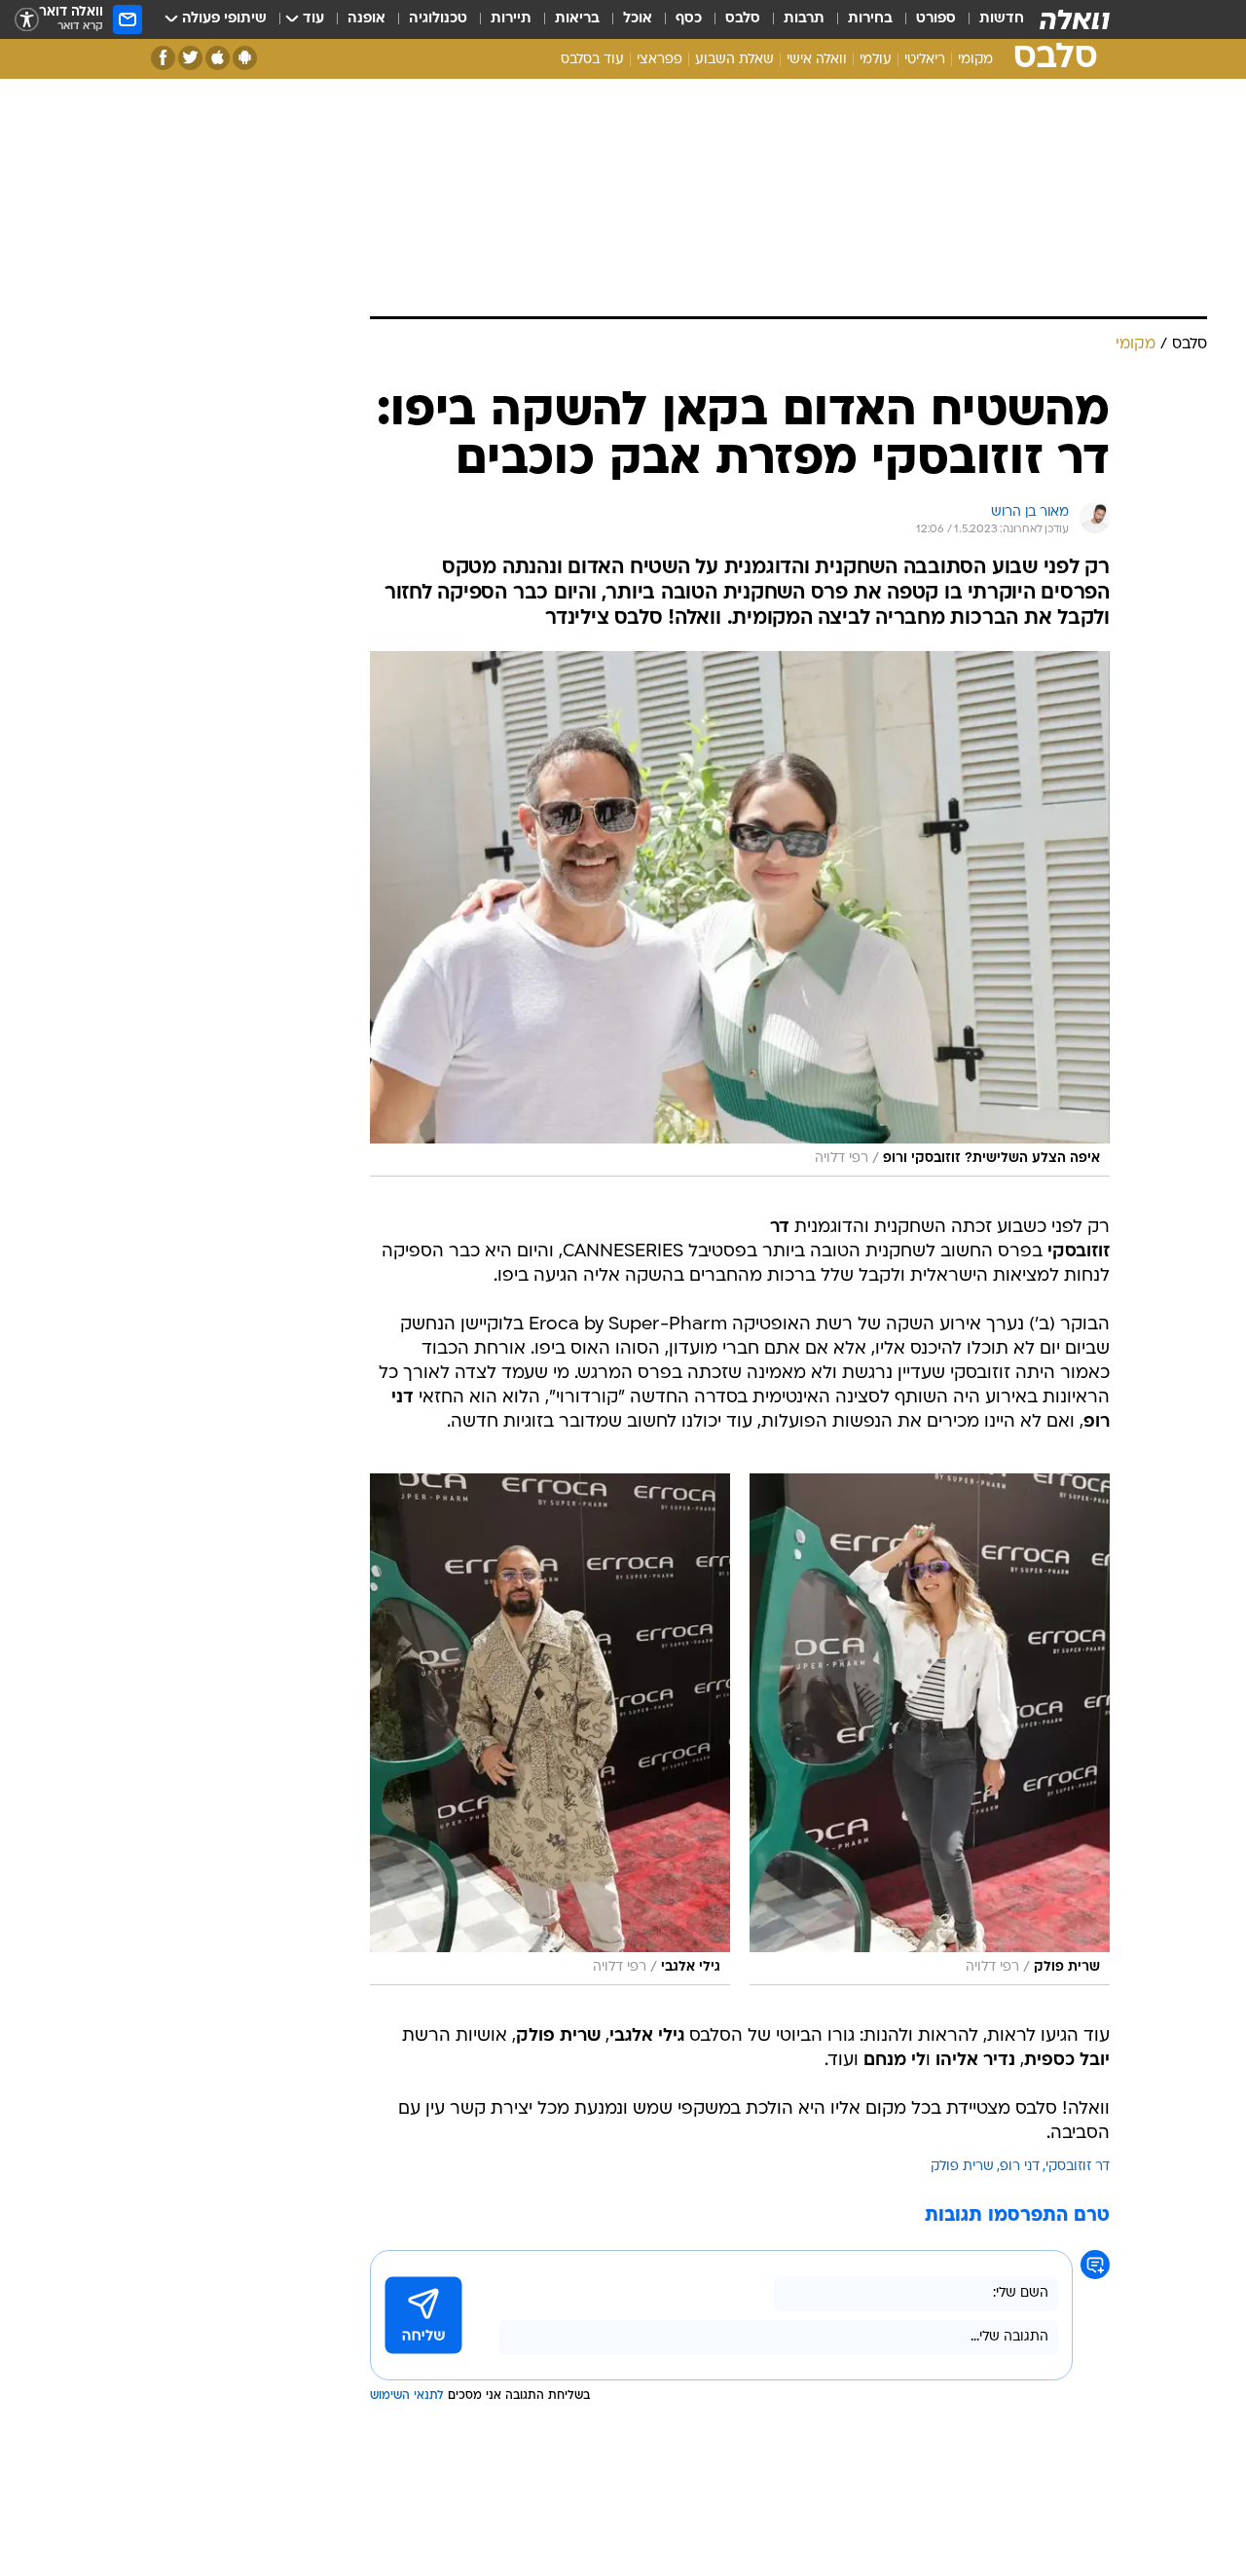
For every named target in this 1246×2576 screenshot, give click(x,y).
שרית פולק (962, 2167)
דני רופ (1020, 2167)
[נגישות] (27, 20)
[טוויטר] (190, 58)
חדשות (1002, 19)
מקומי (975, 60)
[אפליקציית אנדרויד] (245, 58)
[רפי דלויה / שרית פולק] (930, 1729)
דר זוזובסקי (1078, 2167)
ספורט (936, 19)
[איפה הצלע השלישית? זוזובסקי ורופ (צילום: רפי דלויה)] (740, 914)
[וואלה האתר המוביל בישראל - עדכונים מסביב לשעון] (1075, 19)
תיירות (511, 19)
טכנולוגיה (438, 19)
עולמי (876, 60)
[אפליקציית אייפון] (218, 58)
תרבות (804, 19)
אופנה (366, 19)
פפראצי (660, 60)
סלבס (743, 19)
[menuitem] (990, 19)
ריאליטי (925, 60)
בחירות (870, 19)
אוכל (638, 19)
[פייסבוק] (163, 58)
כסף (689, 19)
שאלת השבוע (734, 60)
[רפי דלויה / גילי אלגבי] (550, 1729)
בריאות (577, 19)
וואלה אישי (817, 60)
